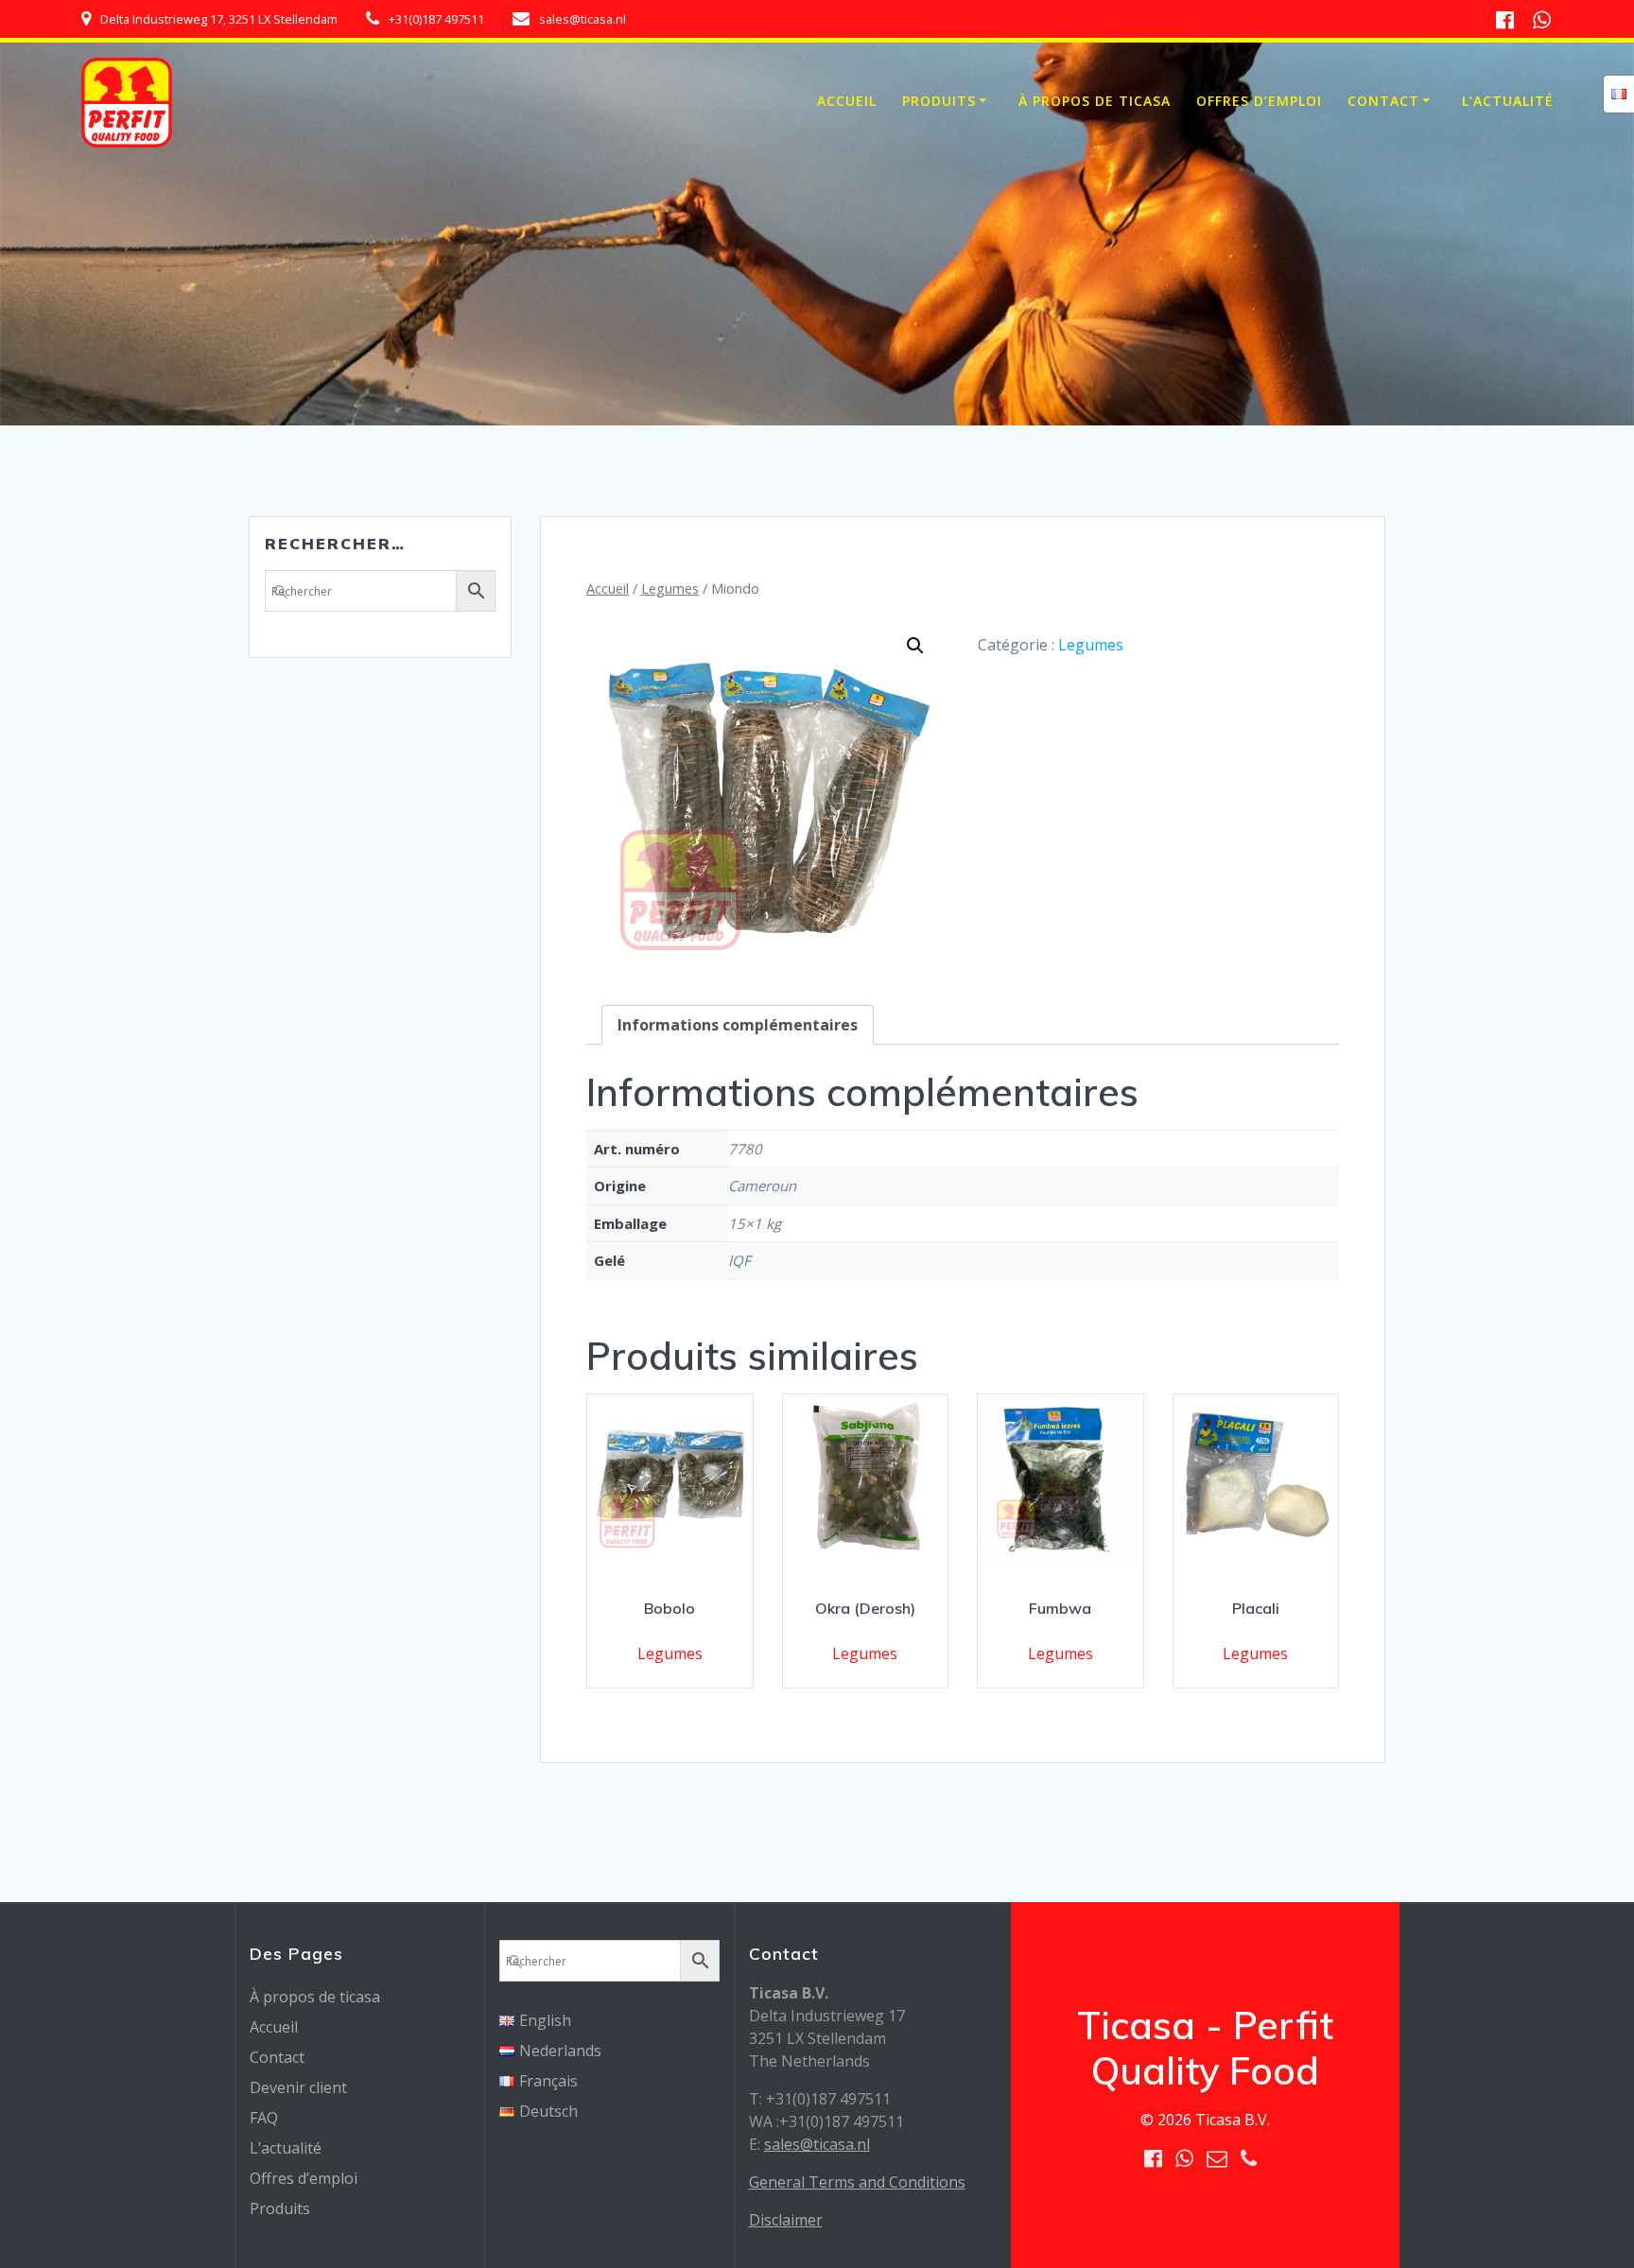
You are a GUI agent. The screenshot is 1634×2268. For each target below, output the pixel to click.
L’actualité (1508, 101)
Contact (1383, 101)
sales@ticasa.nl (817, 2144)
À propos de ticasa (1095, 101)
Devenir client (298, 2087)
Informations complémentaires (738, 1025)
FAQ (264, 2118)
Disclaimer (786, 2220)
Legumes (670, 588)
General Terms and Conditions (857, 2182)
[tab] (738, 1025)
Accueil (847, 101)
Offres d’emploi (1259, 101)
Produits (939, 101)
